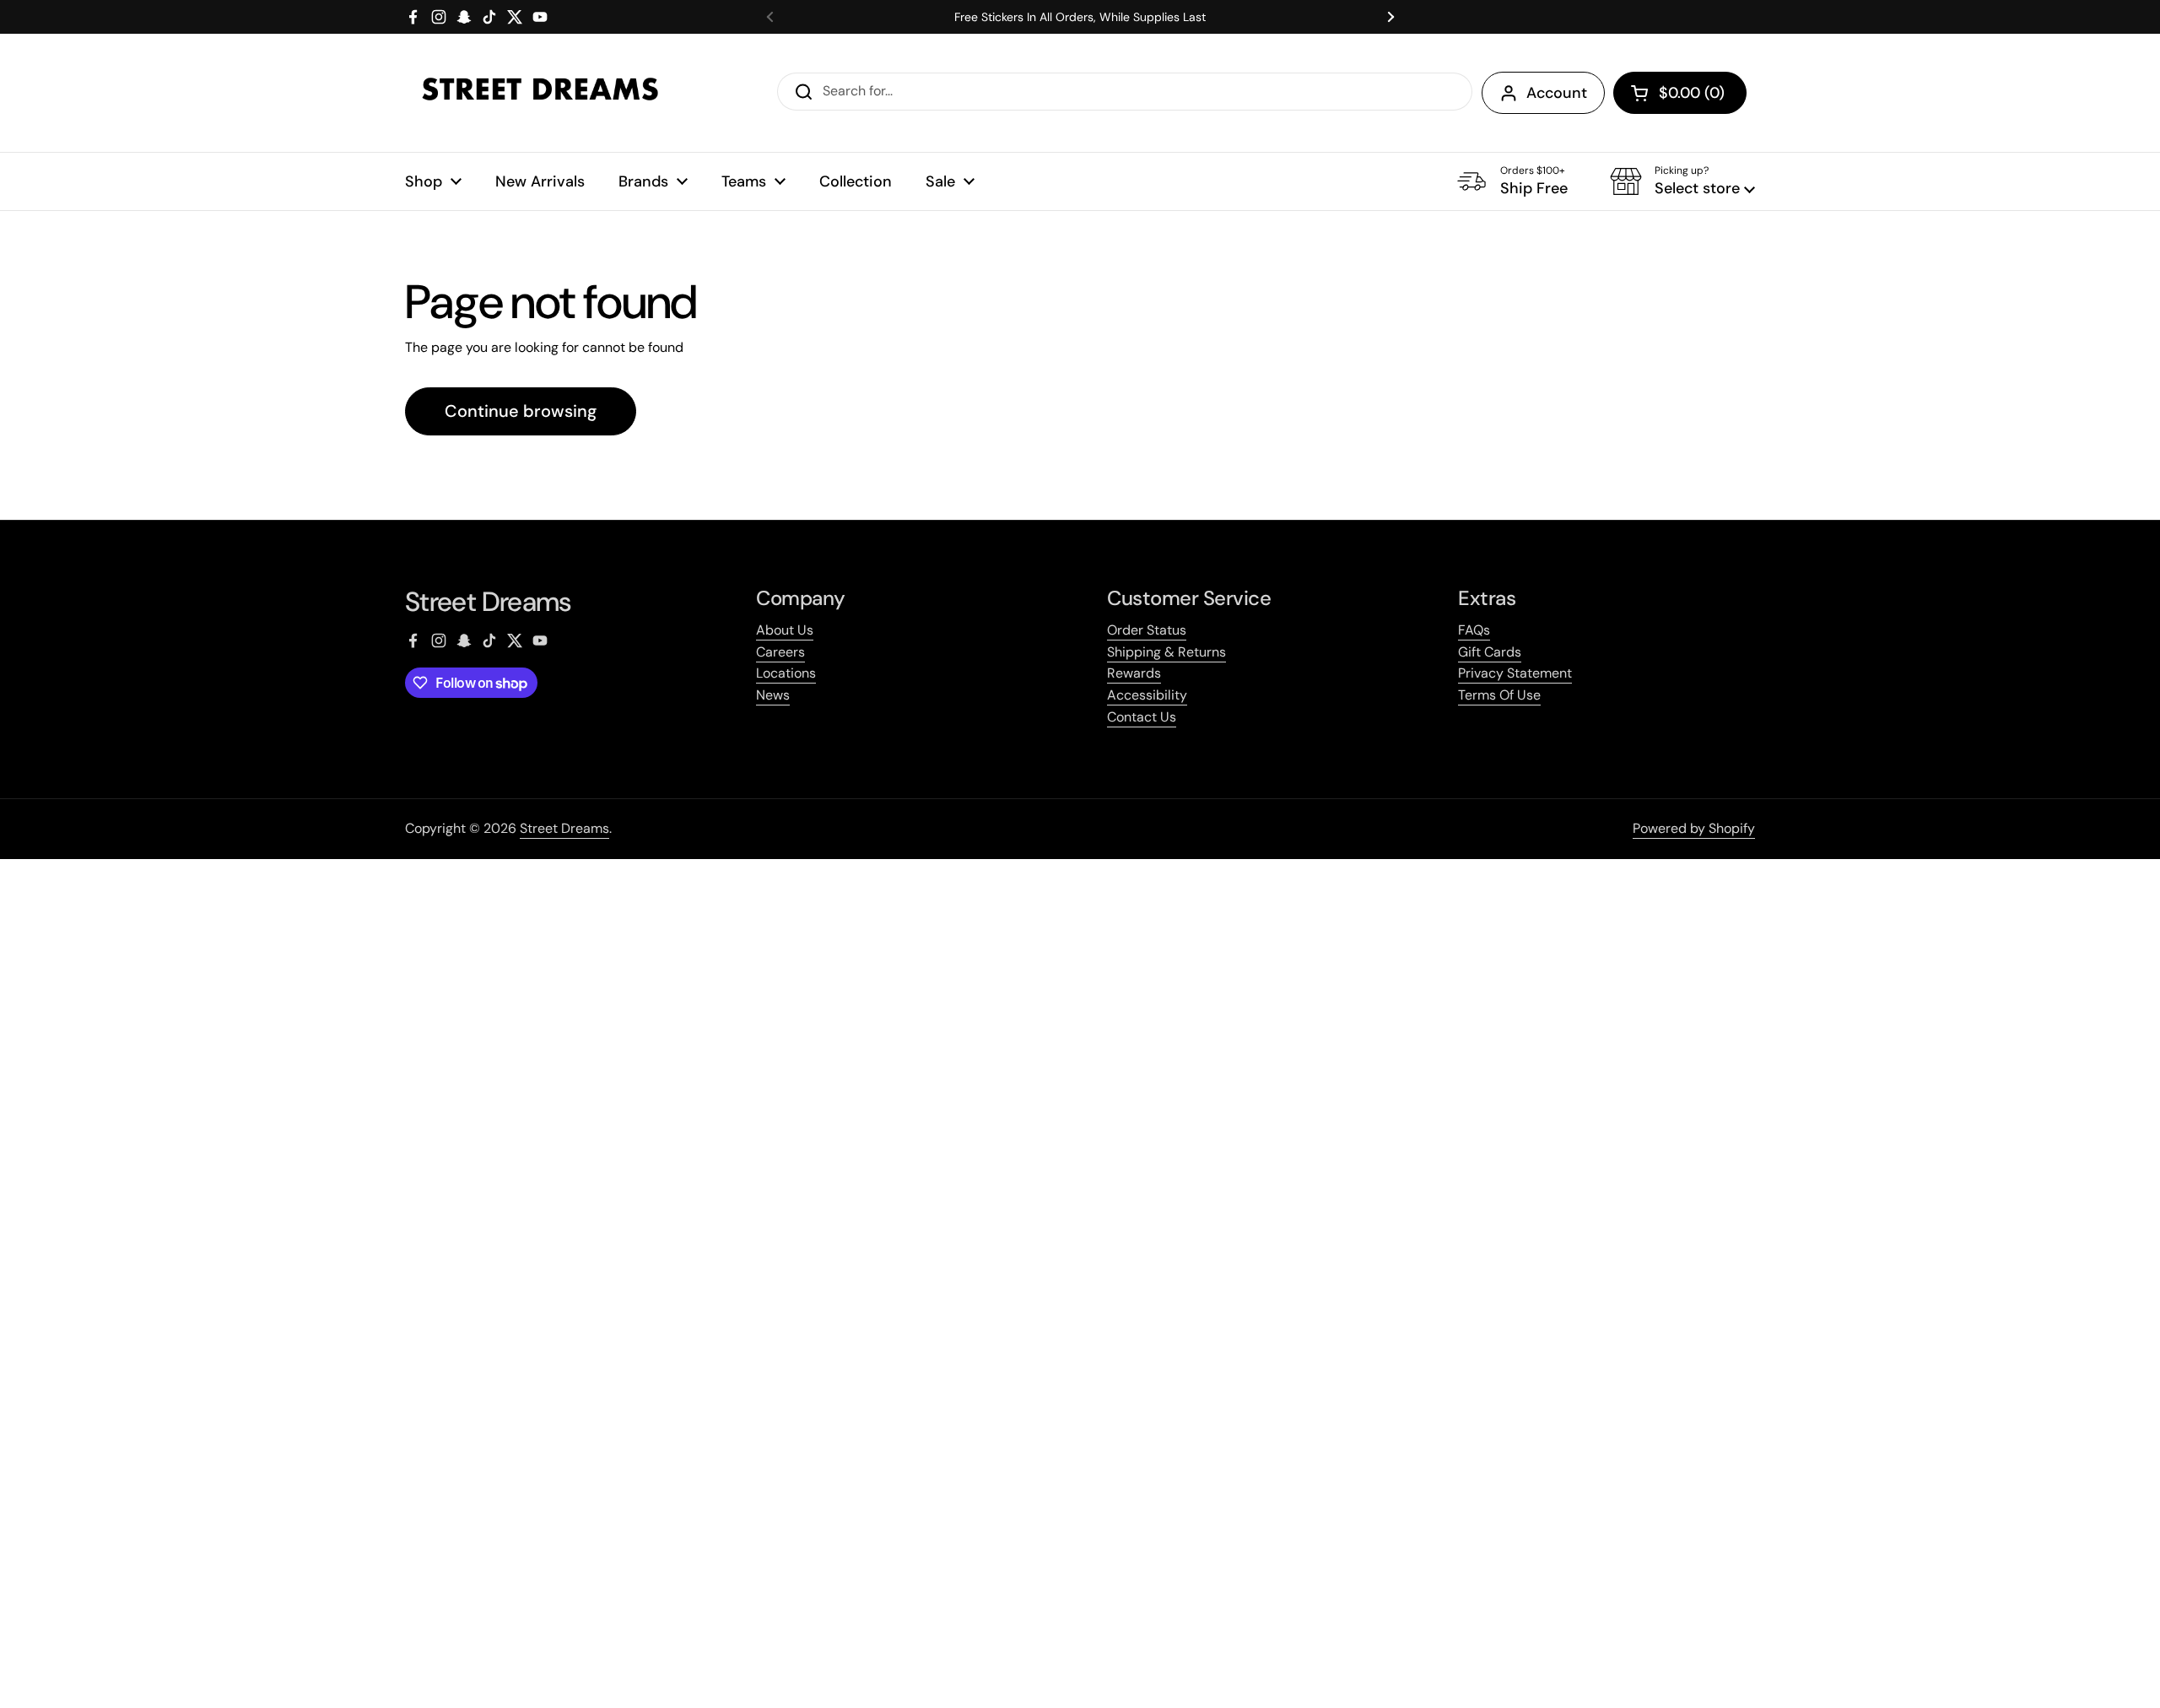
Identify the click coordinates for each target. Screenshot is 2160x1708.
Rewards (1134, 673)
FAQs (1474, 630)
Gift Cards (1490, 652)
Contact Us (1142, 717)
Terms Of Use (1499, 695)
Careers (780, 652)
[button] (1680, 93)
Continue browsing (521, 411)
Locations (786, 673)
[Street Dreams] (540, 93)
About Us (785, 630)
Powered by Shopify (1694, 828)
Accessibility (1147, 695)
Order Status (1147, 630)
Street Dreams (564, 828)
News (773, 695)
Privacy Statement (1515, 673)
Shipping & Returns (1166, 652)
